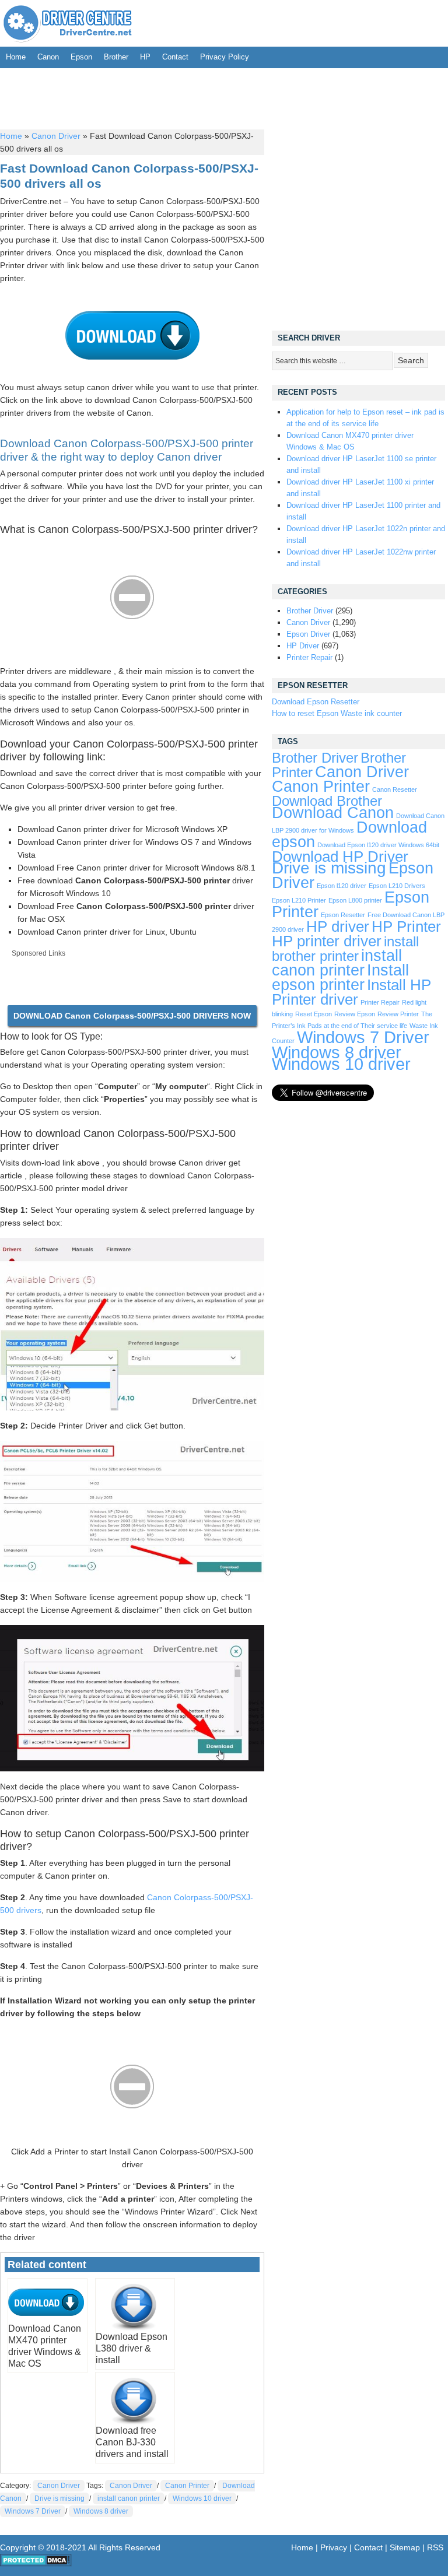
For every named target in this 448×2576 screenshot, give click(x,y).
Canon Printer (187, 2486)
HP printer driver (327, 941)
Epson (81, 57)
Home (16, 57)
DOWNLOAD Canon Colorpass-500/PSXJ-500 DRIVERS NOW (132, 1016)
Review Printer (398, 1014)
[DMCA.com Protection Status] (36, 2564)
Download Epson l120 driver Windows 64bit (378, 845)
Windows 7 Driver (33, 2511)
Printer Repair (309, 657)
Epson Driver (308, 634)
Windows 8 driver (101, 2511)
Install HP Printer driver (351, 992)
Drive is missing (60, 2498)
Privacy (334, 2547)
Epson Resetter (343, 915)
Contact (175, 57)
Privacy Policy (225, 57)
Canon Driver (56, 136)
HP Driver (303, 646)
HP (145, 57)
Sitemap (405, 2547)
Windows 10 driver (202, 2498)
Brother (116, 57)
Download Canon (333, 813)
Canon (48, 57)
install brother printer (345, 949)
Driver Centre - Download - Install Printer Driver (68, 23)
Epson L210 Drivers (397, 886)
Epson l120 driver (342, 886)
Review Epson (355, 1014)
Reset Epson (314, 1014)
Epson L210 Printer (299, 900)
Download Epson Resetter (316, 702)
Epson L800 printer (355, 900)
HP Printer (406, 926)
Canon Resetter (395, 789)
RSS (435, 2547)
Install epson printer (340, 978)
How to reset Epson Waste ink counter (337, 713)
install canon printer (129, 2498)
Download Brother (327, 801)
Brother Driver (310, 611)
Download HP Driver (340, 857)
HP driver (338, 926)
